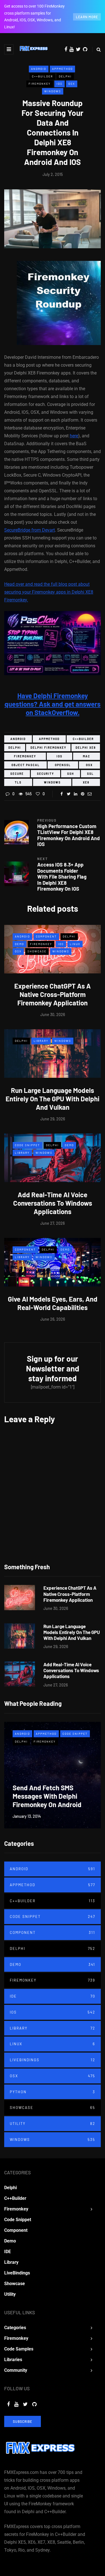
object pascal (26, 765)
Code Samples (19, 2349)
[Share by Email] (90, 794)
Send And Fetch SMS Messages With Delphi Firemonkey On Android (47, 1796)
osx (89, 765)
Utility (53, 2124)
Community (16, 2370)
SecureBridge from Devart (30, 530)
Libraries (13, 2360)
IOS (60, 84)
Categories (15, 2328)
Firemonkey (40, 84)
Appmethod (62, 69)
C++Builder (42, 76)
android (18, 739)
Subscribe (23, 2421)
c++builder (83, 739)
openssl (63, 765)
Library (41, 1041)
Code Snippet (27, 1145)
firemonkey (25, 756)
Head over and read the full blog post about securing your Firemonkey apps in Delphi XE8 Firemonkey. (49, 592)
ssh (71, 774)
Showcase (37, 951)
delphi (15, 748)
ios (60, 756)
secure (17, 774)
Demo (19, 944)
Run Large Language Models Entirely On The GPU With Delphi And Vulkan (53, 1099)
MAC (87, 756)
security (46, 774)
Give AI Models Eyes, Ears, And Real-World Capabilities (53, 1303)
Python (53, 2092)
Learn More (87, 17)
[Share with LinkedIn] (76, 794)
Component (46, 936)
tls (18, 782)
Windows (53, 91)
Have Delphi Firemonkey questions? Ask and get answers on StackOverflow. (53, 704)
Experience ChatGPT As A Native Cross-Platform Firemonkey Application (53, 994)
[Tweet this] (69, 794)
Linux (75, 944)
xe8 (86, 782)
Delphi (65, 76)
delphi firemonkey (48, 748)
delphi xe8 (86, 748)
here (74, 436)
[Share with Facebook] (62, 794)
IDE (53, 1996)
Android (39, 69)
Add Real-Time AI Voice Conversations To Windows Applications (53, 1203)
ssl (90, 774)
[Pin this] (83, 794)
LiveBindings (53, 2060)
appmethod (49, 739)
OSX (72, 84)
